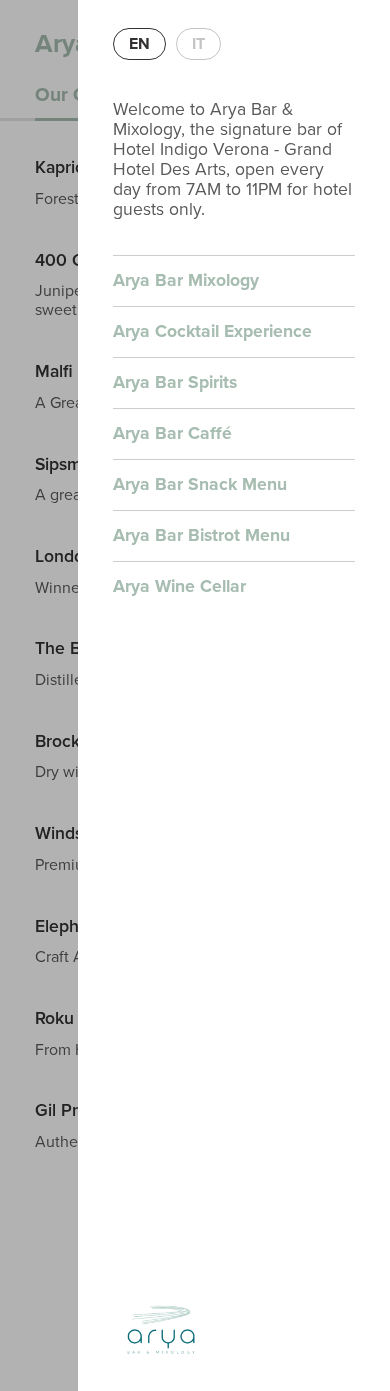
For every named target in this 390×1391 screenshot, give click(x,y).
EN (139, 44)
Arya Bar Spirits (175, 382)
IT (198, 44)
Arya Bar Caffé (172, 433)
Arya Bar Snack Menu (200, 484)
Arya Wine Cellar (179, 586)
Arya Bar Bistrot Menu (201, 535)
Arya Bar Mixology (186, 280)
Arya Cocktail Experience (212, 331)
